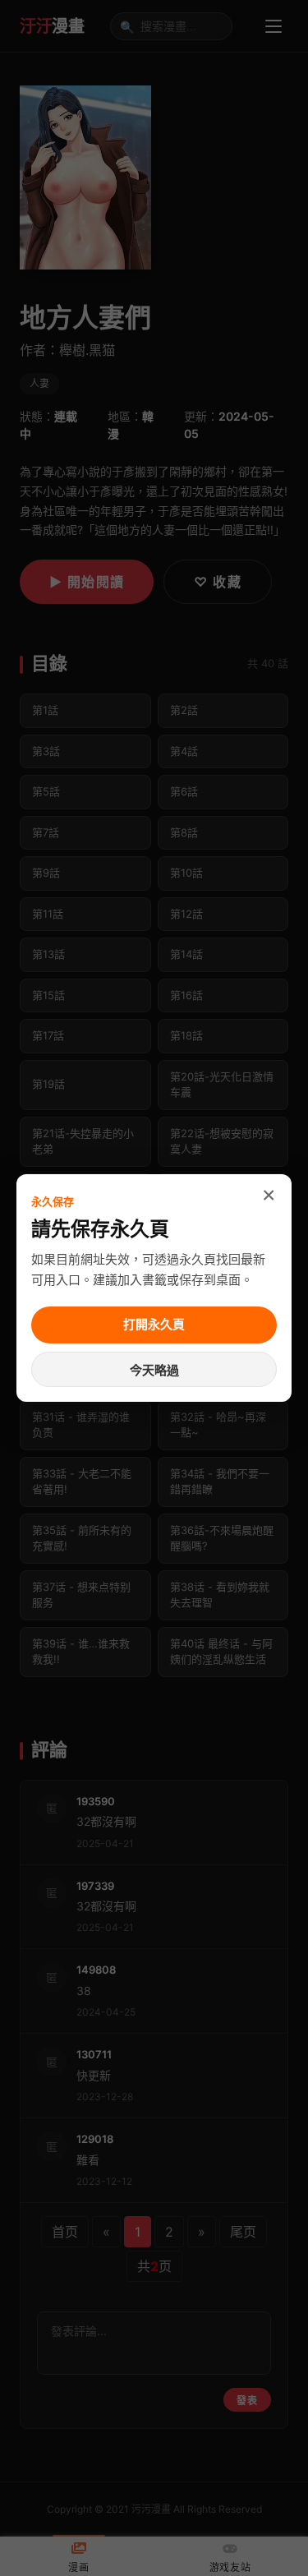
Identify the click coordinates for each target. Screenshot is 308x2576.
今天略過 (154, 1370)
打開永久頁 (154, 1324)
